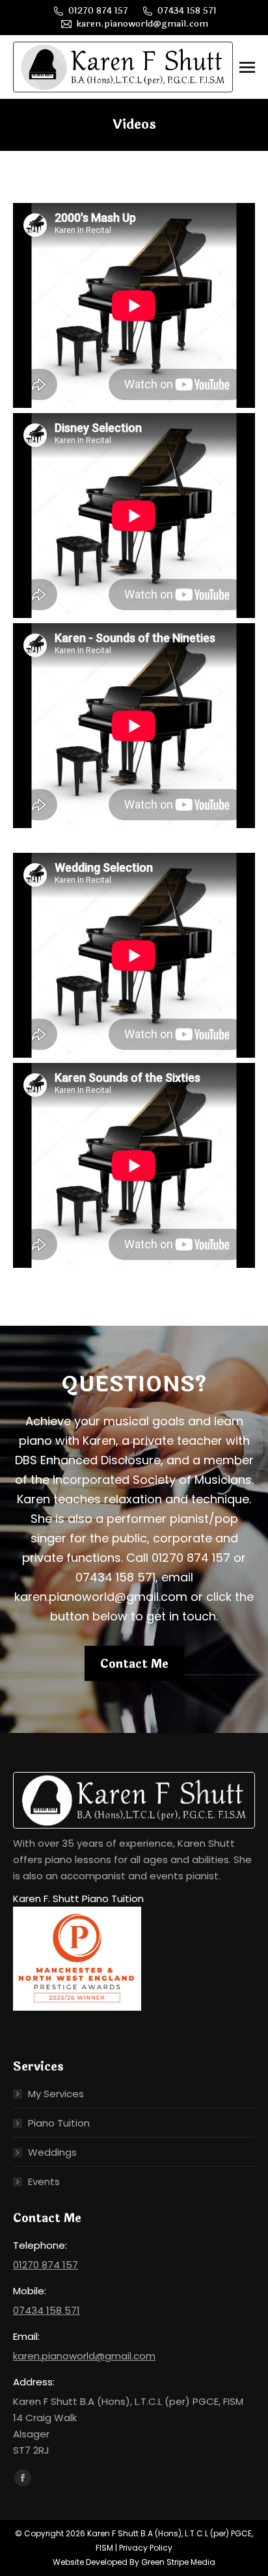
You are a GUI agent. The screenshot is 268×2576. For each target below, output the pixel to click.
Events (44, 2181)
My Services (56, 2094)
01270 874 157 (98, 11)
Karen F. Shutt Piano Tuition (78, 1898)
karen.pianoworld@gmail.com (142, 24)
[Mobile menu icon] (247, 67)
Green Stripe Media (178, 2562)
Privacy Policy (146, 2548)
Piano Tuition (59, 2123)
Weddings (52, 2152)
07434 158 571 (187, 11)
